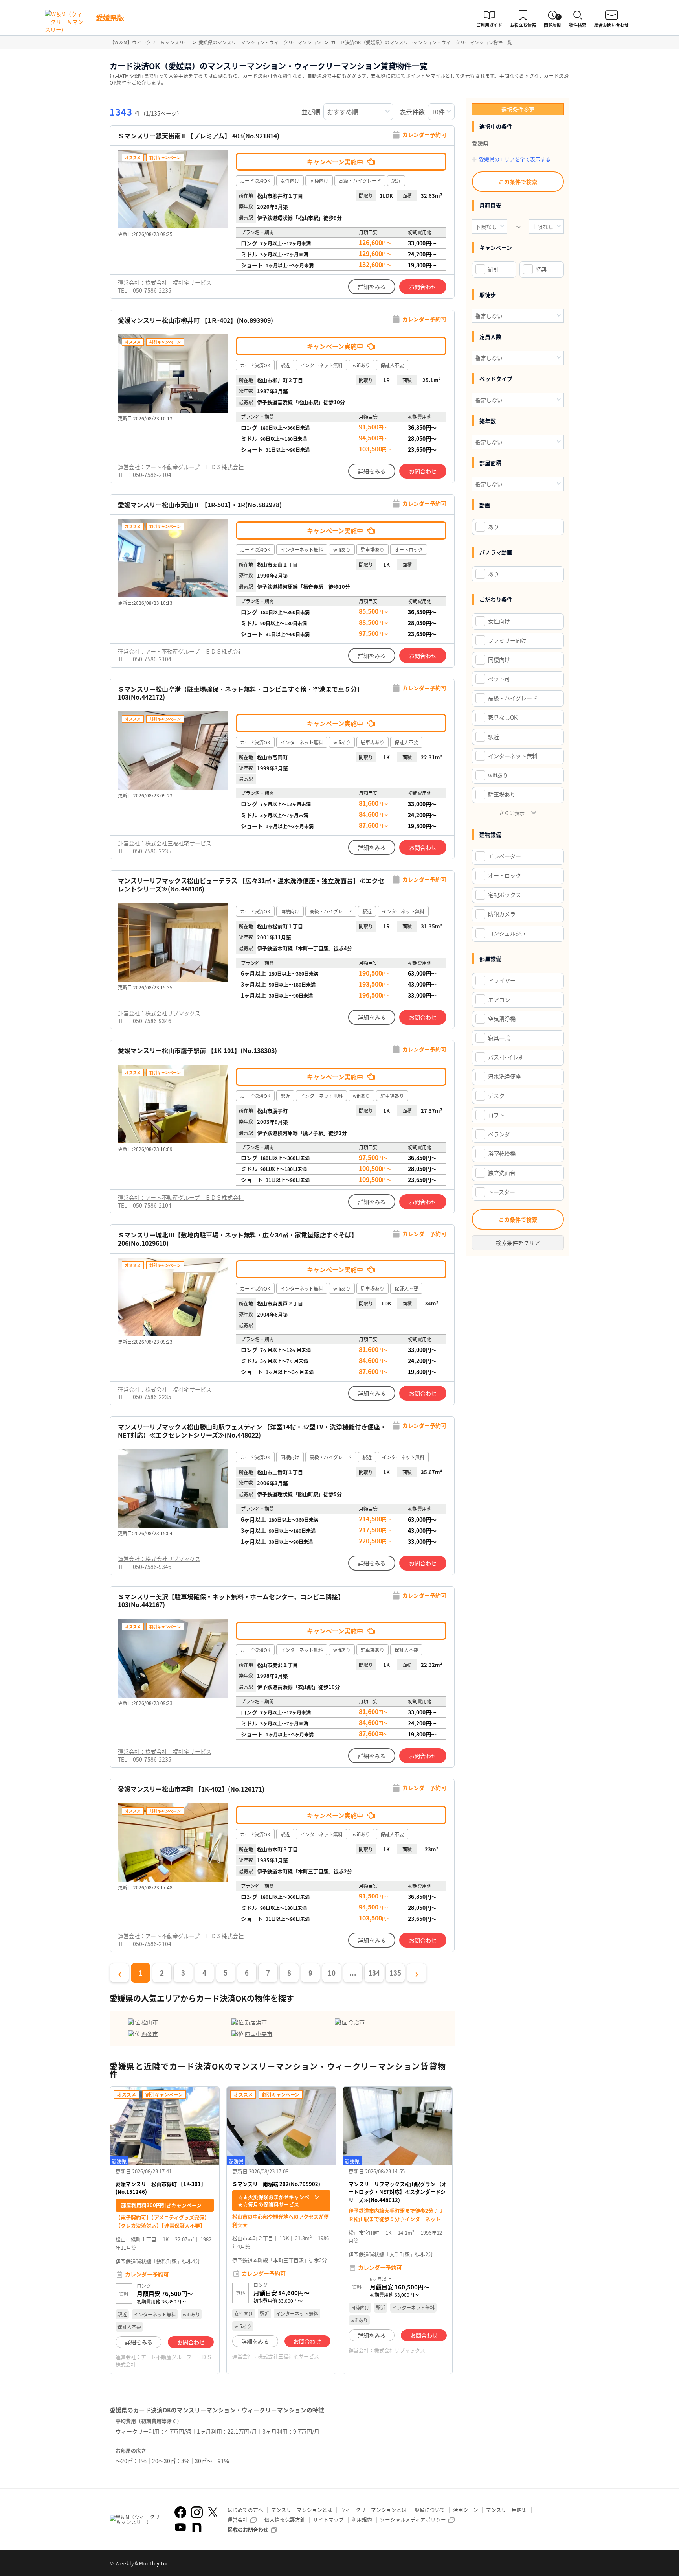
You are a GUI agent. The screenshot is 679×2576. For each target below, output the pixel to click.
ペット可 (499, 679)
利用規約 (362, 2520)
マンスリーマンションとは (302, 2510)
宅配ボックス (505, 895)
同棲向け (499, 659)
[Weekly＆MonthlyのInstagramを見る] (197, 2512)
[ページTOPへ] (563, 2564)
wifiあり (498, 775)
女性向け (499, 621)
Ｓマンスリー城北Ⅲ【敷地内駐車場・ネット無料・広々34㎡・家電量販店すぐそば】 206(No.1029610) (238, 1239)
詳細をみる (372, 287)
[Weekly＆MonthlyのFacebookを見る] (180, 2512)
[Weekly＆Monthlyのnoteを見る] (197, 2527)
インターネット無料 (513, 756)
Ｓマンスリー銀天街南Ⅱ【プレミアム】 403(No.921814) (199, 136)
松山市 (150, 2022)
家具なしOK (503, 717)
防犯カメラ (502, 914)
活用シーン (466, 2510)
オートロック (505, 875)
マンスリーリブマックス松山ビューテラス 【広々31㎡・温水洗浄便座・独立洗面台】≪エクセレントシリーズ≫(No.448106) (251, 885)
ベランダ (499, 1134)
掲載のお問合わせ (248, 2529)
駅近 (494, 737)
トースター (502, 1192)
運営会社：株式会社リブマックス (159, 1013)
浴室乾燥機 (502, 1153)
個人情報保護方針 (285, 2520)
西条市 (150, 2034)
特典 (541, 269)
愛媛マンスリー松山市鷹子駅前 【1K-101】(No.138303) (197, 1050)
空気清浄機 (502, 1018)
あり (494, 527)
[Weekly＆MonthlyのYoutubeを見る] (180, 2527)
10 (332, 1973)
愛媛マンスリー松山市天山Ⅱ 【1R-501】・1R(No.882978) (200, 505)
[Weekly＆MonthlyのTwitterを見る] (213, 2512)
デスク (496, 1096)
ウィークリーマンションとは (373, 2510)
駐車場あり (502, 794)
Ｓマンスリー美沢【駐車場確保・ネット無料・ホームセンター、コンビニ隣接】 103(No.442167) (231, 1601)
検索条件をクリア (518, 1243)
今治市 (356, 2022)
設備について (430, 2510)
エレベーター (505, 856)
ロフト (496, 1115)
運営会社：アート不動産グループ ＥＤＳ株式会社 (181, 467)
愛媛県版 (110, 17)
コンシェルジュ (507, 933)
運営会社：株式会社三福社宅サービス (165, 282)
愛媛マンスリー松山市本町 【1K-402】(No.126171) (191, 1789)
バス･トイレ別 (506, 1057)
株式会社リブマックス (400, 2350)
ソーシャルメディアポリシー (413, 2520)
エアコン (499, 1000)
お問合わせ (423, 287)
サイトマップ (328, 2520)
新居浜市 (256, 2022)
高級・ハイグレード (513, 698)
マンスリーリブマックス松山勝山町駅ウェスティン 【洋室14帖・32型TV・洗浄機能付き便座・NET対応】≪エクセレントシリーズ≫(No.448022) (252, 1431)
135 (395, 1973)
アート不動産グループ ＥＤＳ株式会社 (164, 2360)
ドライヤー (502, 980)
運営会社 (238, 2520)
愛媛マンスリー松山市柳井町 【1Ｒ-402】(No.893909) (195, 320)
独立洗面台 (502, 1173)
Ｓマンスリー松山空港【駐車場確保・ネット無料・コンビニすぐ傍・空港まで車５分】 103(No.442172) (240, 693)
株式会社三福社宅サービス (288, 2356)
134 (374, 1973)
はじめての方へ (245, 2510)
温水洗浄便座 (505, 1076)
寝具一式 (499, 1038)
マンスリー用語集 (506, 2510)
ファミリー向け (507, 640)
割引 (494, 269)
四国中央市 (259, 2034)
